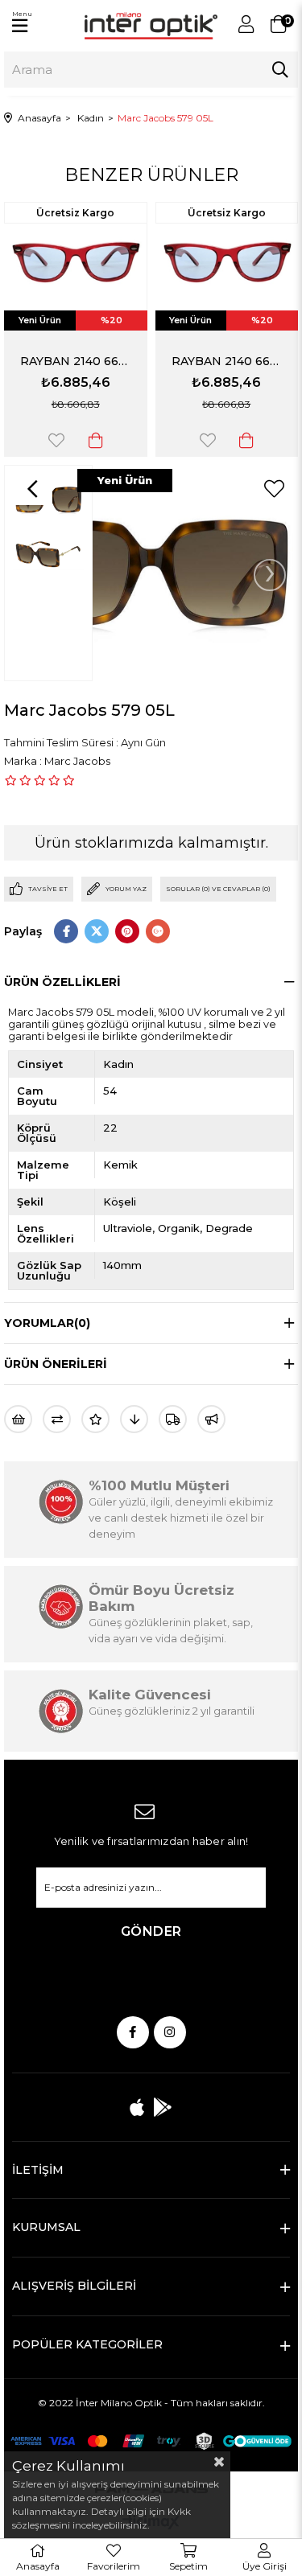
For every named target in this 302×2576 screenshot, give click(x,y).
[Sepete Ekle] (96, 440)
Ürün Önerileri (56, 1364)
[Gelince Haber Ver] (211, 1419)
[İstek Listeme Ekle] (18, 1419)
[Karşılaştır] (57, 1419)
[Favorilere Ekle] (274, 489)
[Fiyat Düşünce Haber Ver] (134, 1419)
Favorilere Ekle (56, 440)
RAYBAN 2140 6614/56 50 (76, 361)
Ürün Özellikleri (62, 982)
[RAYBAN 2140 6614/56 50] (76, 263)
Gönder (151, 1931)
